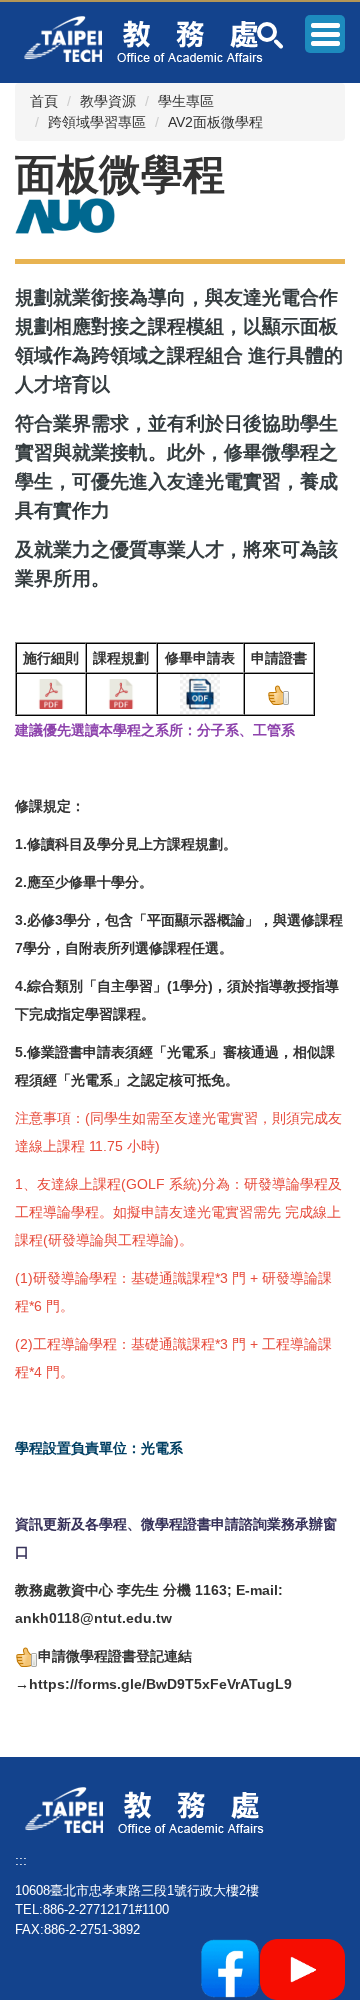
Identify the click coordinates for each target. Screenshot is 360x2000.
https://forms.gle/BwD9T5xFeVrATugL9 (160, 1684)
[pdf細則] (51, 693)
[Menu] (325, 34)
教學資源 (108, 101)
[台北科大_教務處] (151, 38)
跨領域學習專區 (97, 122)
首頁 (44, 101)
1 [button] (270, 35)
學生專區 (186, 101)
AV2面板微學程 (215, 122)
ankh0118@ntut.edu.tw (93, 1618)
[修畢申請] (200, 693)
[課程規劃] (121, 693)
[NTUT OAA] (152, 1809)
